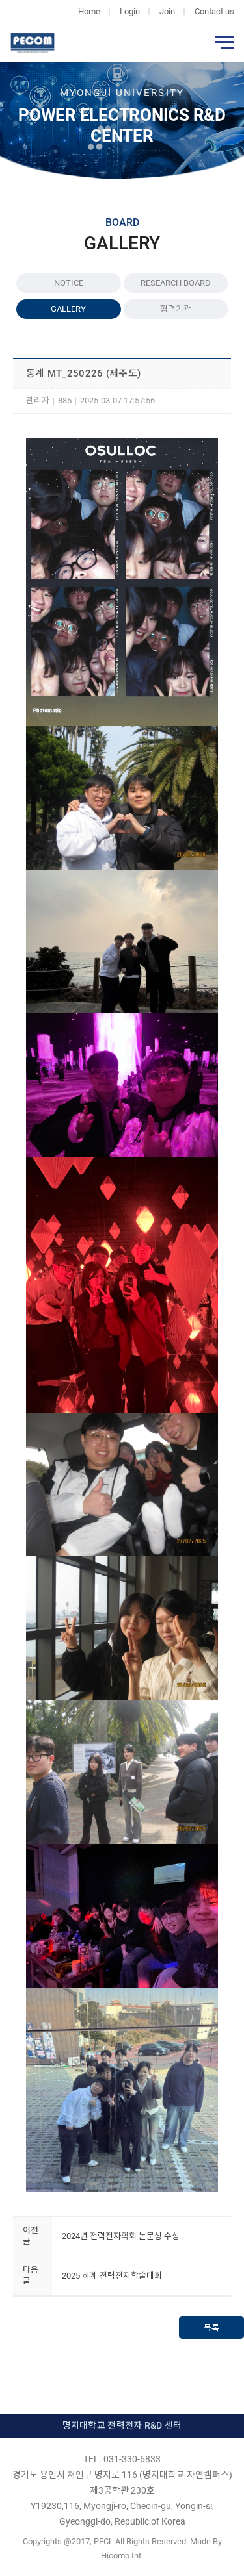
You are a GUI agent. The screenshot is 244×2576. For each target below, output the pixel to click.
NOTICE (69, 283)
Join (167, 11)
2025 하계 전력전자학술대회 (112, 2276)
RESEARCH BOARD (176, 283)
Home (89, 11)
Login (130, 11)
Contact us (214, 11)
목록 (211, 2328)
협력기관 (176, 309)
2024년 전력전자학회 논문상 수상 (121, 2236)
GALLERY (68, 309)
